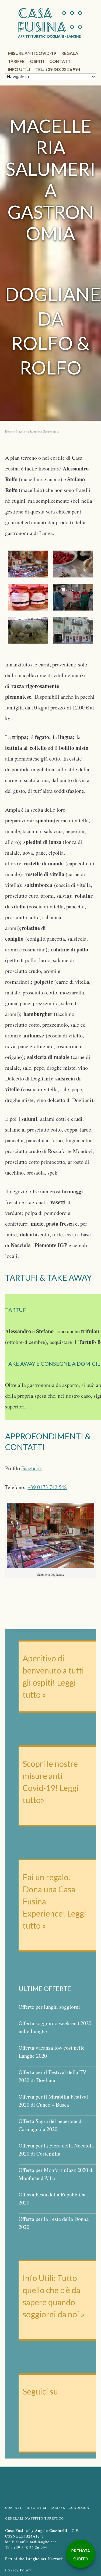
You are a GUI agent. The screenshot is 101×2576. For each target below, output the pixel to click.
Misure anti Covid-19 (32, 53)
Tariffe (16, 61)
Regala (70, 53)
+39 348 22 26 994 (30, 2547)
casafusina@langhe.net (36, 2542)
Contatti (60, 61)
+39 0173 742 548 (47, 1487)
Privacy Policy (18, 2570)
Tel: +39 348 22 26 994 (58, 69)
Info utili (19, 69)
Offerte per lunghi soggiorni (49, 2007)
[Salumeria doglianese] (28, 564)
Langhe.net (36, 2559)
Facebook (32, 1468)
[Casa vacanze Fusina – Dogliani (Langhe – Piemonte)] (73, 630)
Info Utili (36, 2507)
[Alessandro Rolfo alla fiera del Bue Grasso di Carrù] (73, 597)
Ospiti (37, 61)
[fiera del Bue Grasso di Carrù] (28, 630)
